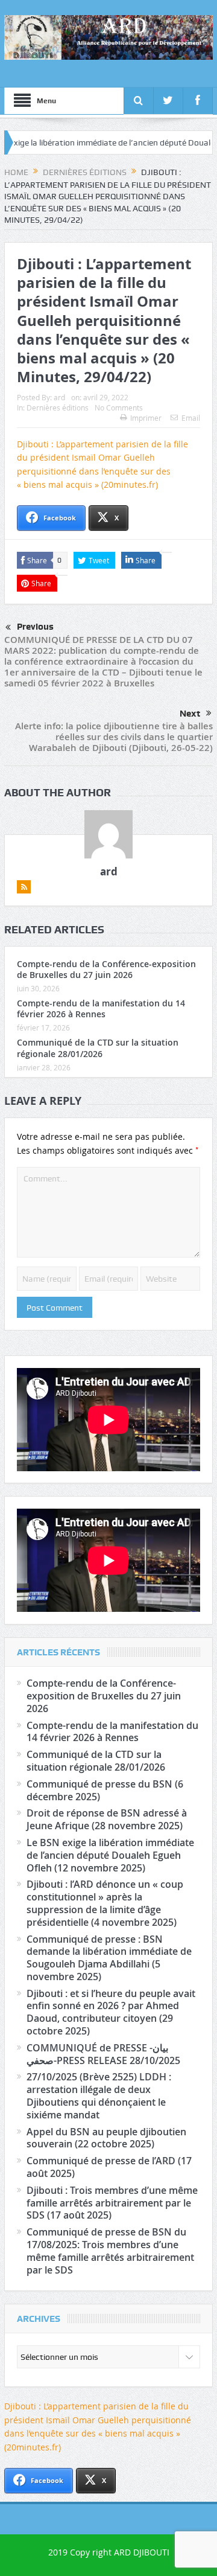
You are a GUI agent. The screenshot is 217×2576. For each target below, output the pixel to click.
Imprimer (146, 418)
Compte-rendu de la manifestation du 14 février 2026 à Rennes (101, 1008)
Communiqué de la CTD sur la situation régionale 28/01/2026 (98, 1048)
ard (59, 397)
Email (191, 418)
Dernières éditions (58, 407)
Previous (35, 627)
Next (190, 714)
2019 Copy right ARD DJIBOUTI (109, 2552)
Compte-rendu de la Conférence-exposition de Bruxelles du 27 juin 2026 (106, 969)
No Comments (119, 407)
